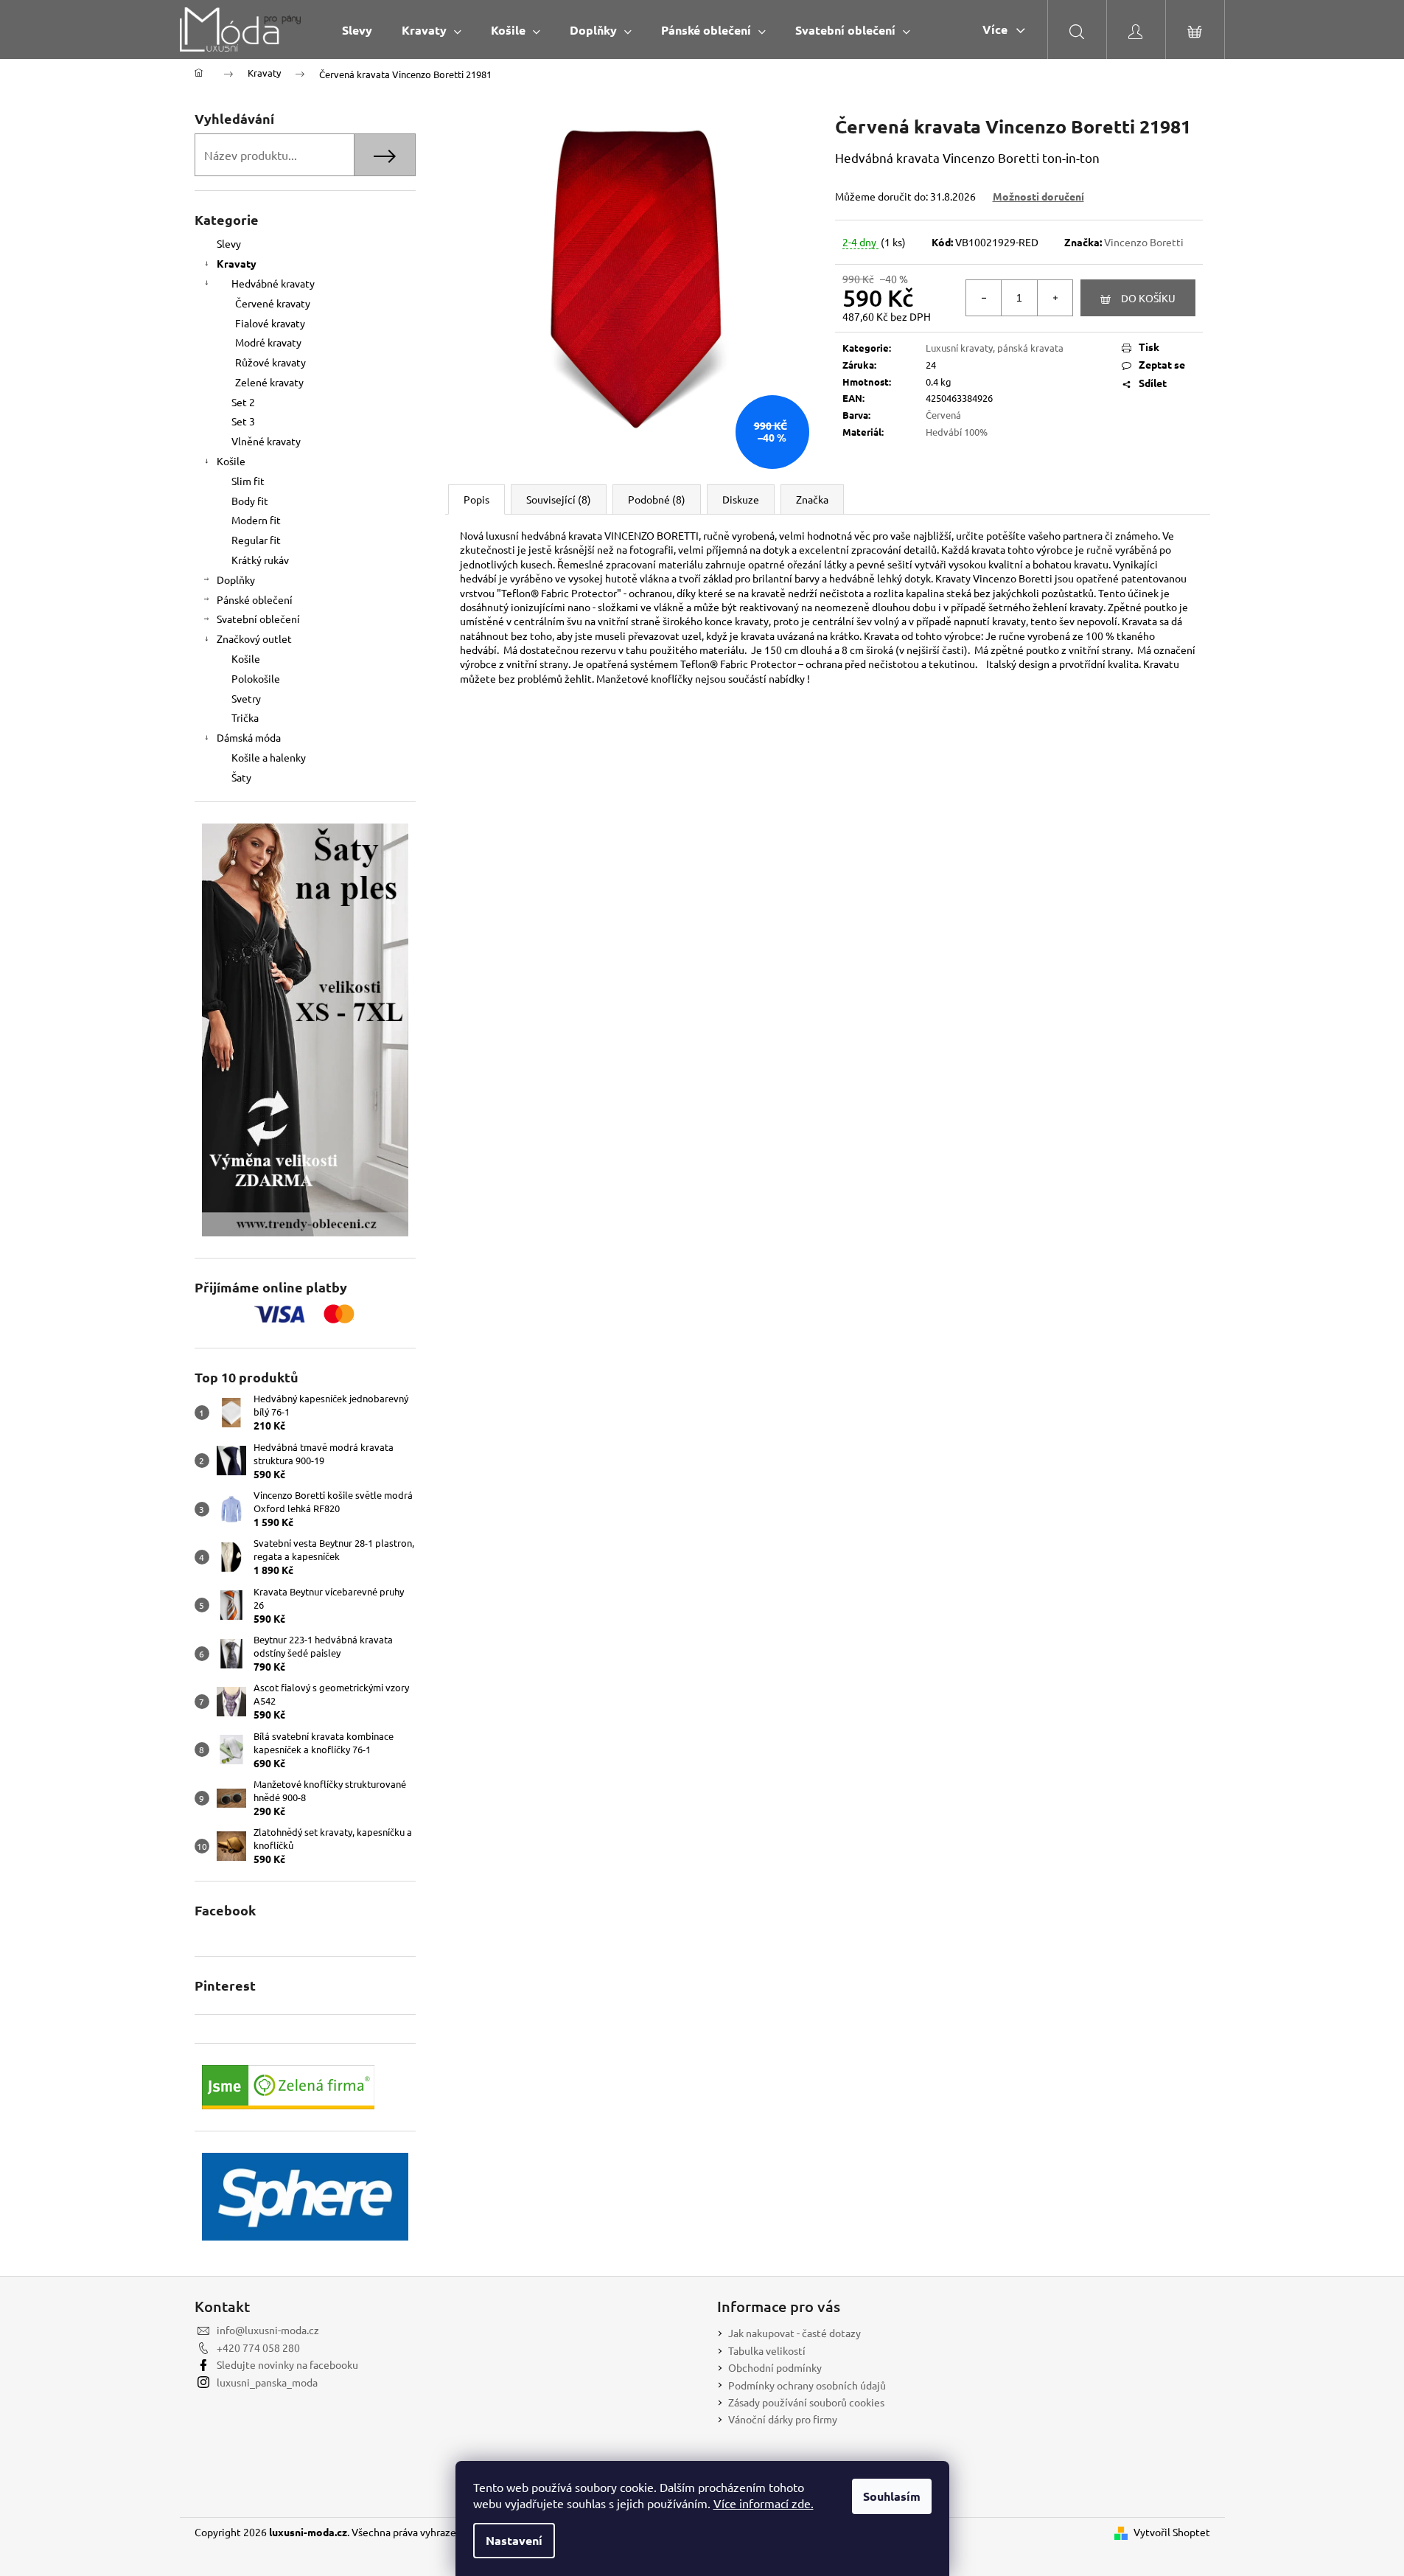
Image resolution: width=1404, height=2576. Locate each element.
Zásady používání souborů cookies (806, 2402)
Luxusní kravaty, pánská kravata (995, 348)
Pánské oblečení (255, 599)
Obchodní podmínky (775, 2367)
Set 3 (243, 421)
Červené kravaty (273, 303)
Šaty (241, 777)
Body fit (250, 501)
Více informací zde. (764, 2503)
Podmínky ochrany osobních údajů (807, 2385)
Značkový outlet (254, 638)
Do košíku (1148, 298)
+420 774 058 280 (258, 2347)
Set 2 (243, 402)
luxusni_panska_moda (267, 2382)
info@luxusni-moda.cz (268, 2330)
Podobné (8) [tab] (657, 499)
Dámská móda (249, 737)
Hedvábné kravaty (273, 283)
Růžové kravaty (270, 362)
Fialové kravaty (270, 323)
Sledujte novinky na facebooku (287, 2364)
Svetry (246, 698)
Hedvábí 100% (957, 432)
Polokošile (256, 678)
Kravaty (237, 263)
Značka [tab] (812, 499)
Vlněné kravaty (266, 441)
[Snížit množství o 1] (984, 298)
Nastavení (514, 2540)
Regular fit (256, 540)
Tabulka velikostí (767, 2350)
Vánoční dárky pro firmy (783, 2419)
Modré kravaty (268, 342)
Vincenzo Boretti (1144, 242)
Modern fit (256, 520)
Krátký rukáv (260, 560)
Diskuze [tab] (741, 499)
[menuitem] (357, 30)
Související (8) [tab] (559, 499)
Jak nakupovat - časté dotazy (794, 2333)
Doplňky (236, 579)
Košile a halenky (269, 757)
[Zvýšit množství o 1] (1055, 298)
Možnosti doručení (1038, 196)
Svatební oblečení (258, 619)
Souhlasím (892, 2496)
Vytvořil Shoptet (1172, 2532)
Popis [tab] (476, 499)
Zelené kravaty (269, 382)
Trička (245, 717)
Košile (231, 461)
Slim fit (248, 481)
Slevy (229, 243)
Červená (943, 415)
